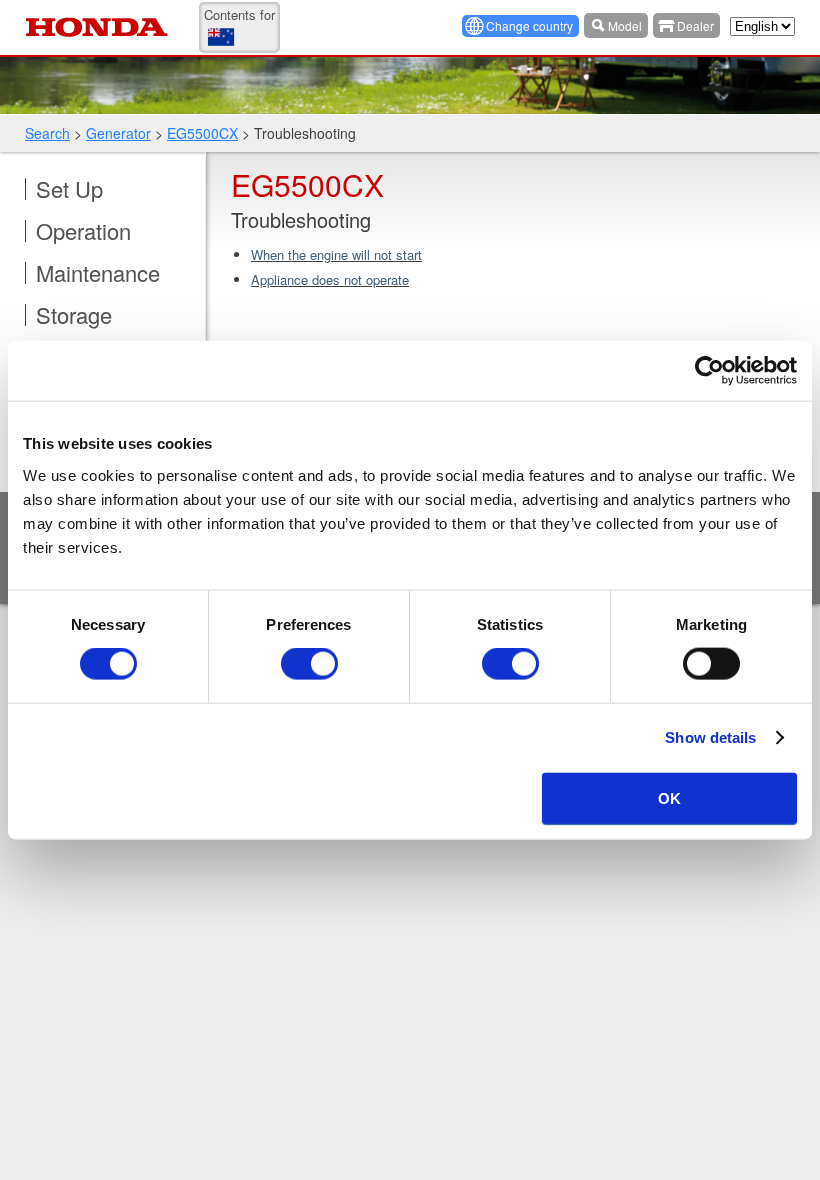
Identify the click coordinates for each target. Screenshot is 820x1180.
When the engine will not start (336, 254)
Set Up (69, 189)
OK (669, 797)
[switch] (309, 664)
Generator (118, 133)
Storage (74, 315)
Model (625, 25)
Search (47, 133)
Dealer (695, 25)
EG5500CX (202, 133)
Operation (83, 231)
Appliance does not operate (330, 279)
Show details (710, 737)
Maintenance (98, 273)
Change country (529, 25)
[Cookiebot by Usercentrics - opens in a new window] (709, 371)
